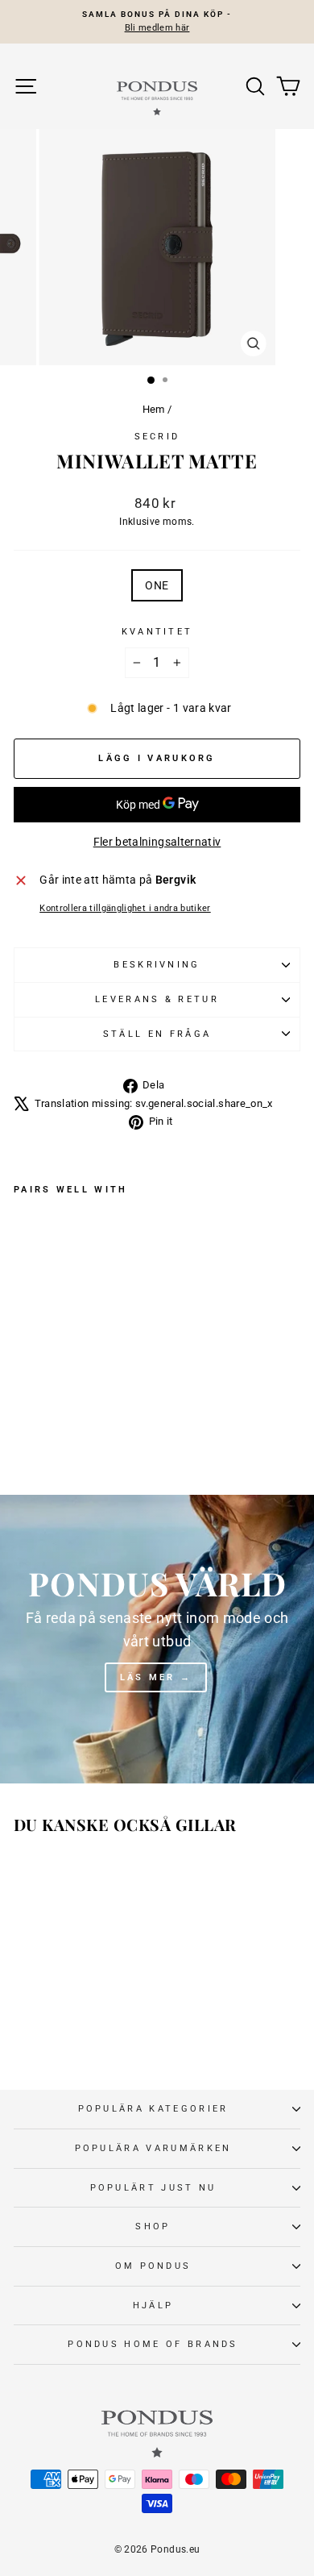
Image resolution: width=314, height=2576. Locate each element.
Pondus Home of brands (153, 2344)
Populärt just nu (153, 2188)
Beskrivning (157, 965)
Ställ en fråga (157, 1034)
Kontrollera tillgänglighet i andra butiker (125, 908)
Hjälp (153, 2305)
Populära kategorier (153, 2109)
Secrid (157, 437)
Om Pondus (153, 2266)
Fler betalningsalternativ (157, 842)
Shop (153, 2226)
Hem (154, 409)
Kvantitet (157, 632)
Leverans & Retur (157, 999)
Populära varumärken (153, 2148)
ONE (157, 585)
